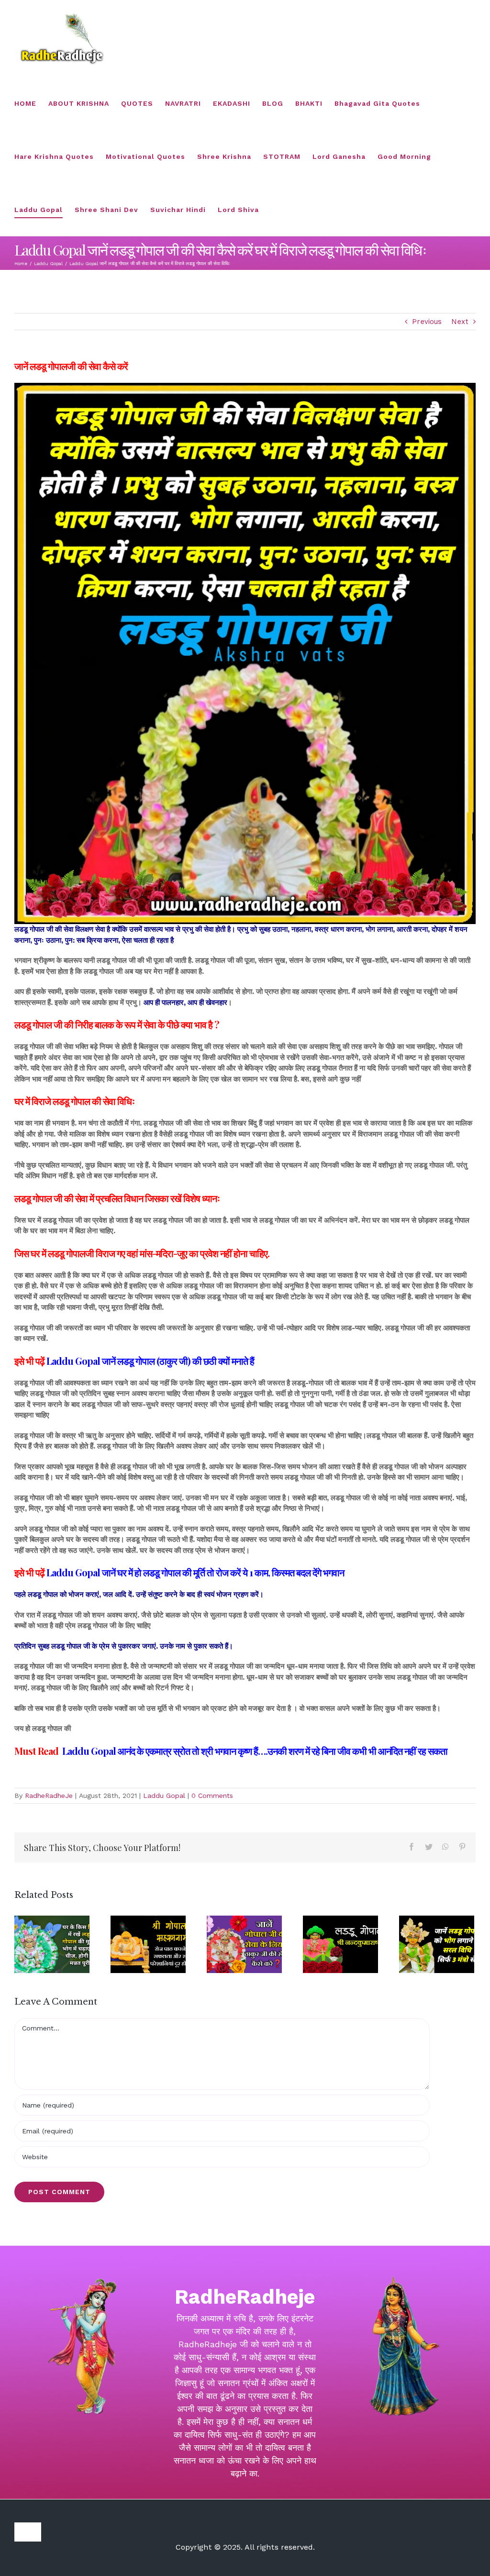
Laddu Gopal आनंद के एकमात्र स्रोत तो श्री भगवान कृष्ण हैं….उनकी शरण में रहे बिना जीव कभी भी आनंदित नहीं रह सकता (256, 1751)
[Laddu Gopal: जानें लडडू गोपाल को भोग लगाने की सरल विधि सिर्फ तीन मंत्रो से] (437, 1944)
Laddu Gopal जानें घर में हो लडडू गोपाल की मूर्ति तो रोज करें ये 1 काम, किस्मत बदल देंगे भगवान (195, 1572)
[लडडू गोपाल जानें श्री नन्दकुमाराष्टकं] (340, 1944)
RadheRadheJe (49, 1795)
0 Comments (212, 1795)
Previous (427, 322)
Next (460, 322)
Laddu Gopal (164, 1795)
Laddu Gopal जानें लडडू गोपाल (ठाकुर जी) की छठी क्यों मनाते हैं (150, 1361)
